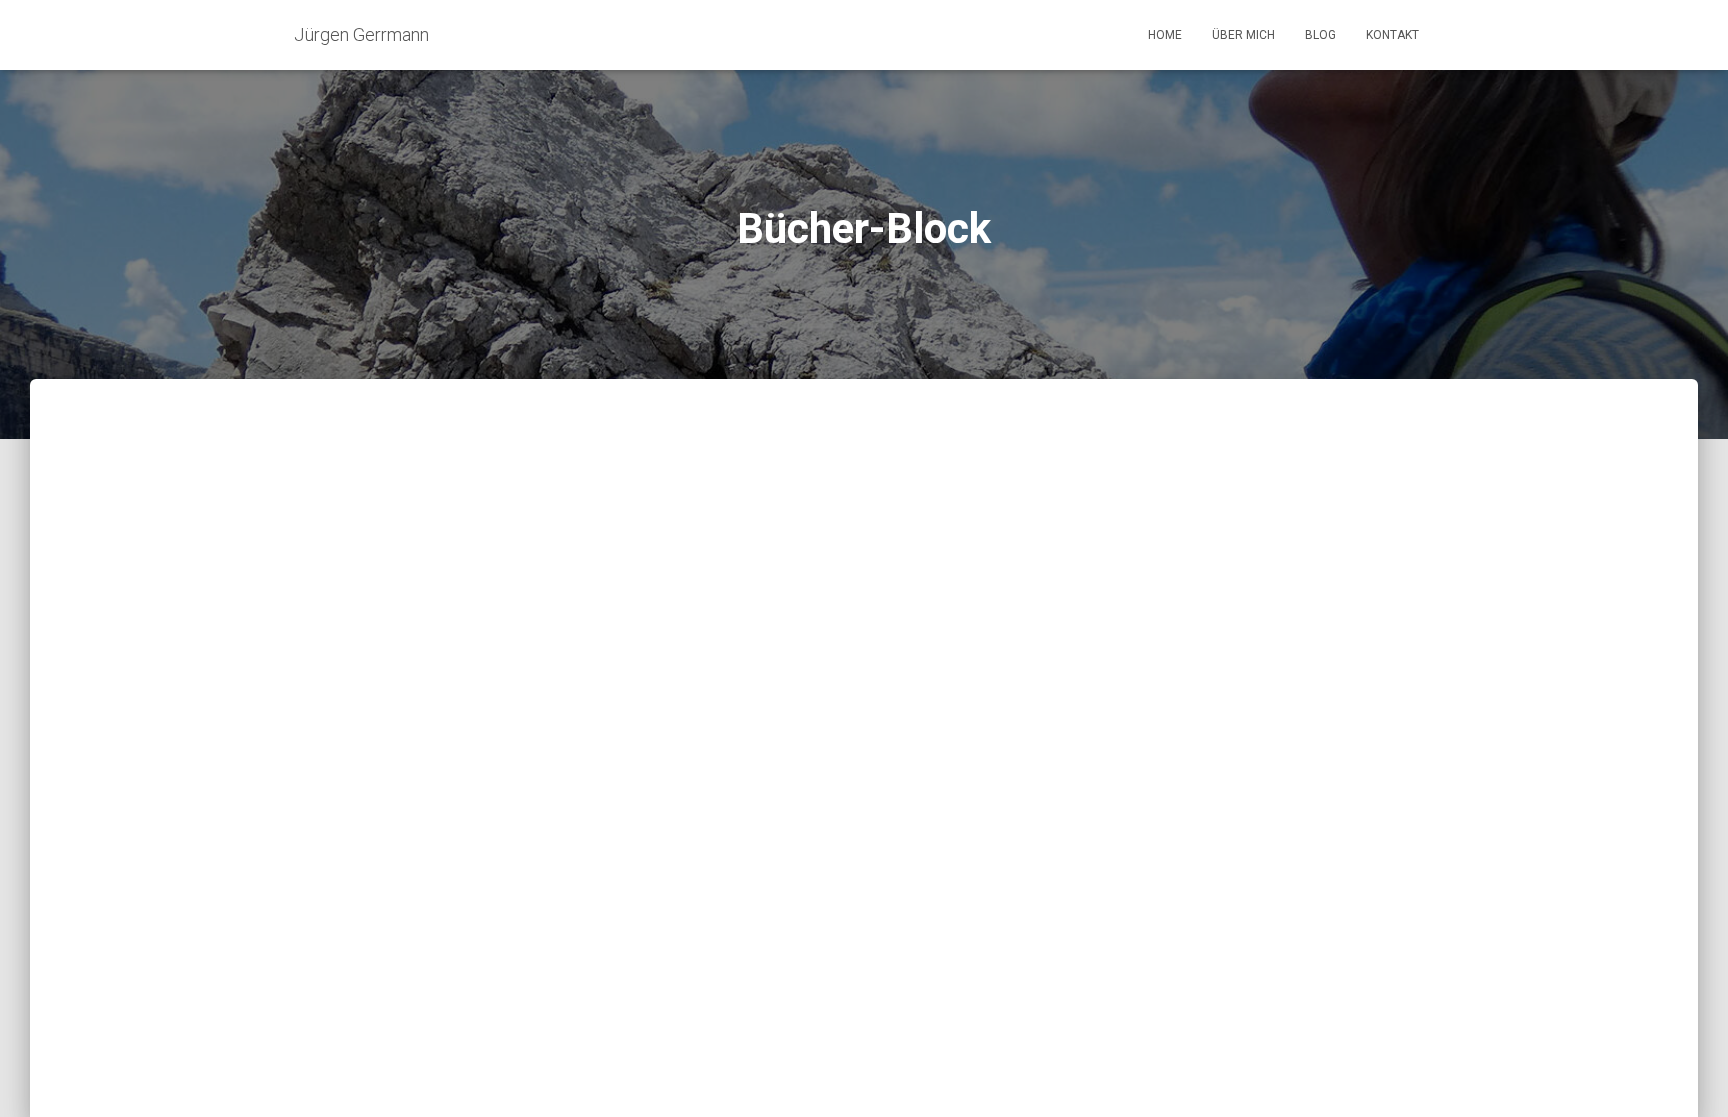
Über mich (1243, 35)
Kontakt (1392, 35)
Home (1165, 35)
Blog (1320, 35)
